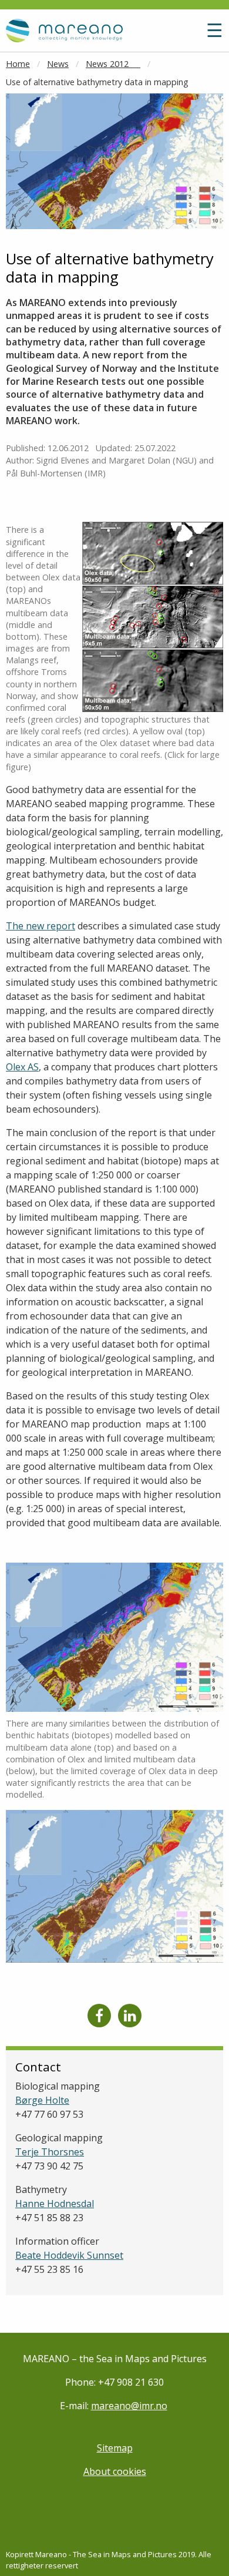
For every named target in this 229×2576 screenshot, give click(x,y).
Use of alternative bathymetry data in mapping (97, 82)
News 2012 (113, 64)
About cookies (115, 2471)
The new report (41, 926)
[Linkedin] (130, 2016)
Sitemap (115, 2448)
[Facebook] (99, 2016)
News (58, 64)
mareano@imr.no (129, 2406)
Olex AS (22, 1067)
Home (18, 64)
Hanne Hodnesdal (55, 2204)
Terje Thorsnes (50, 2152)
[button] (187, 35)
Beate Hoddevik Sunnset (69, 2255)
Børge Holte (42, 2100)
